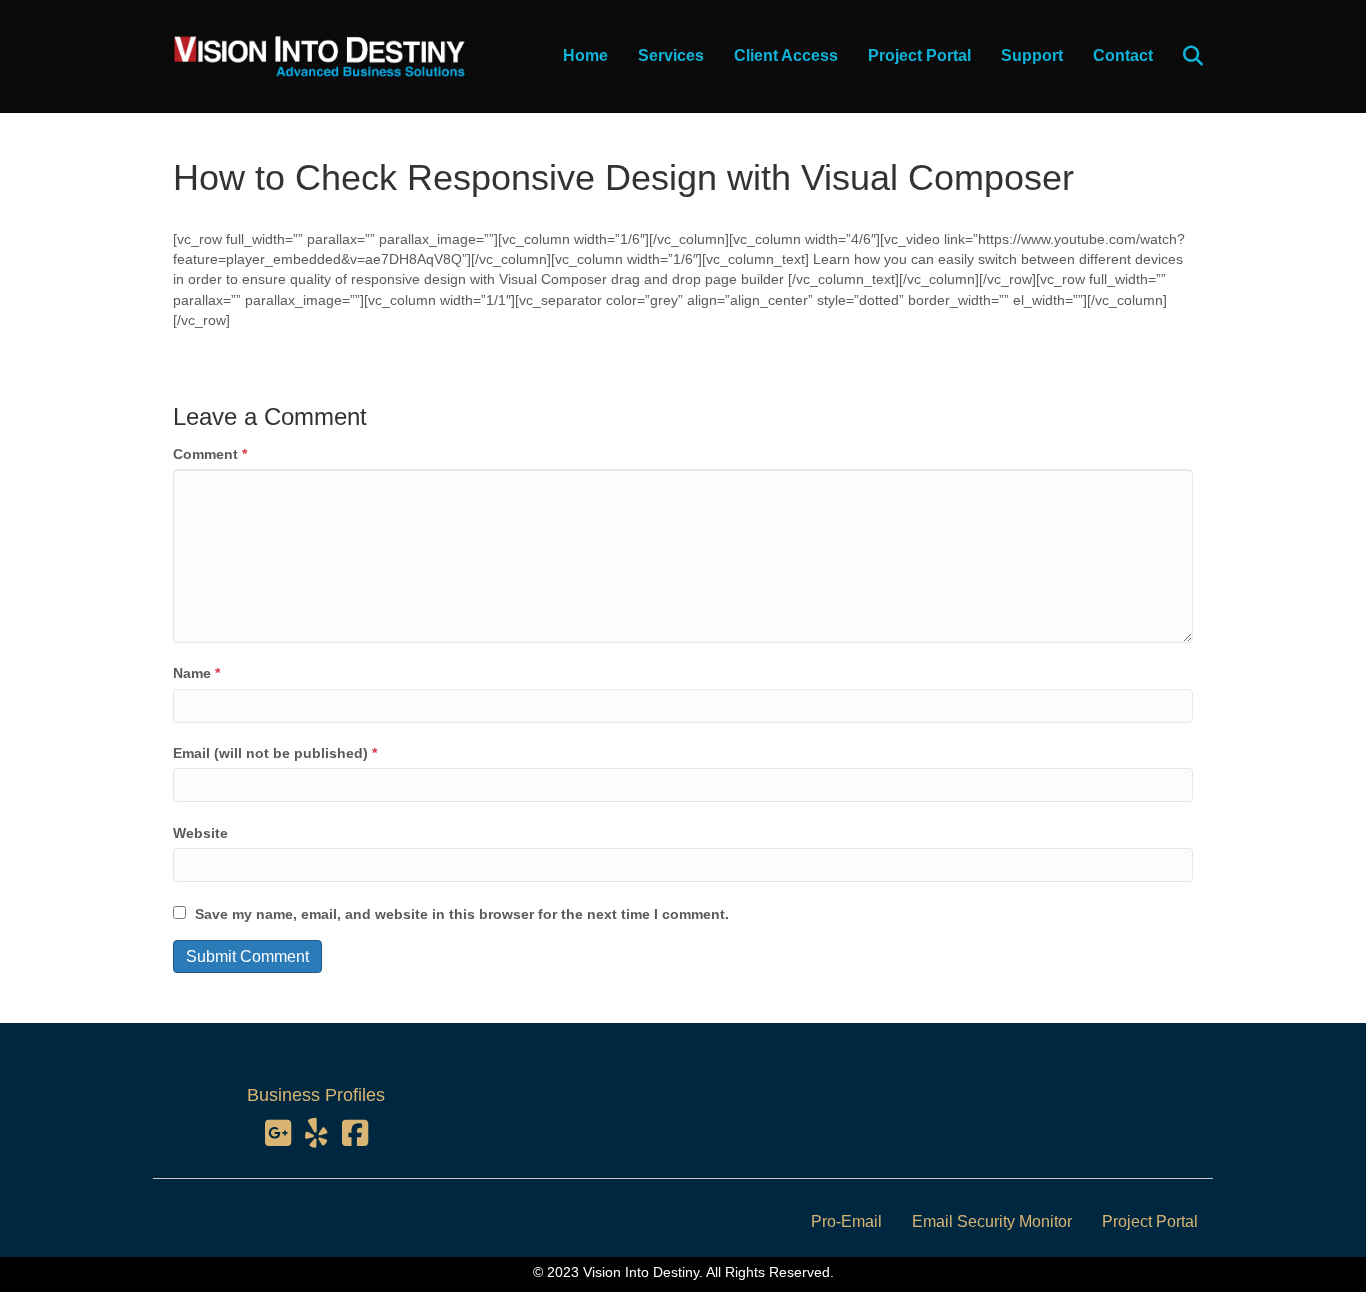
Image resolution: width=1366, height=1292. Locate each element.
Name (196, 673)
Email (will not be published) (275, 753)
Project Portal (919, 55)
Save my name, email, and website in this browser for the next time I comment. (462, 914)
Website (200, 833)
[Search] (1180, 56)
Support (1032, 55)
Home (585, 55)
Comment (210, 454)
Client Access (786, 55)
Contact (1123, 55)
